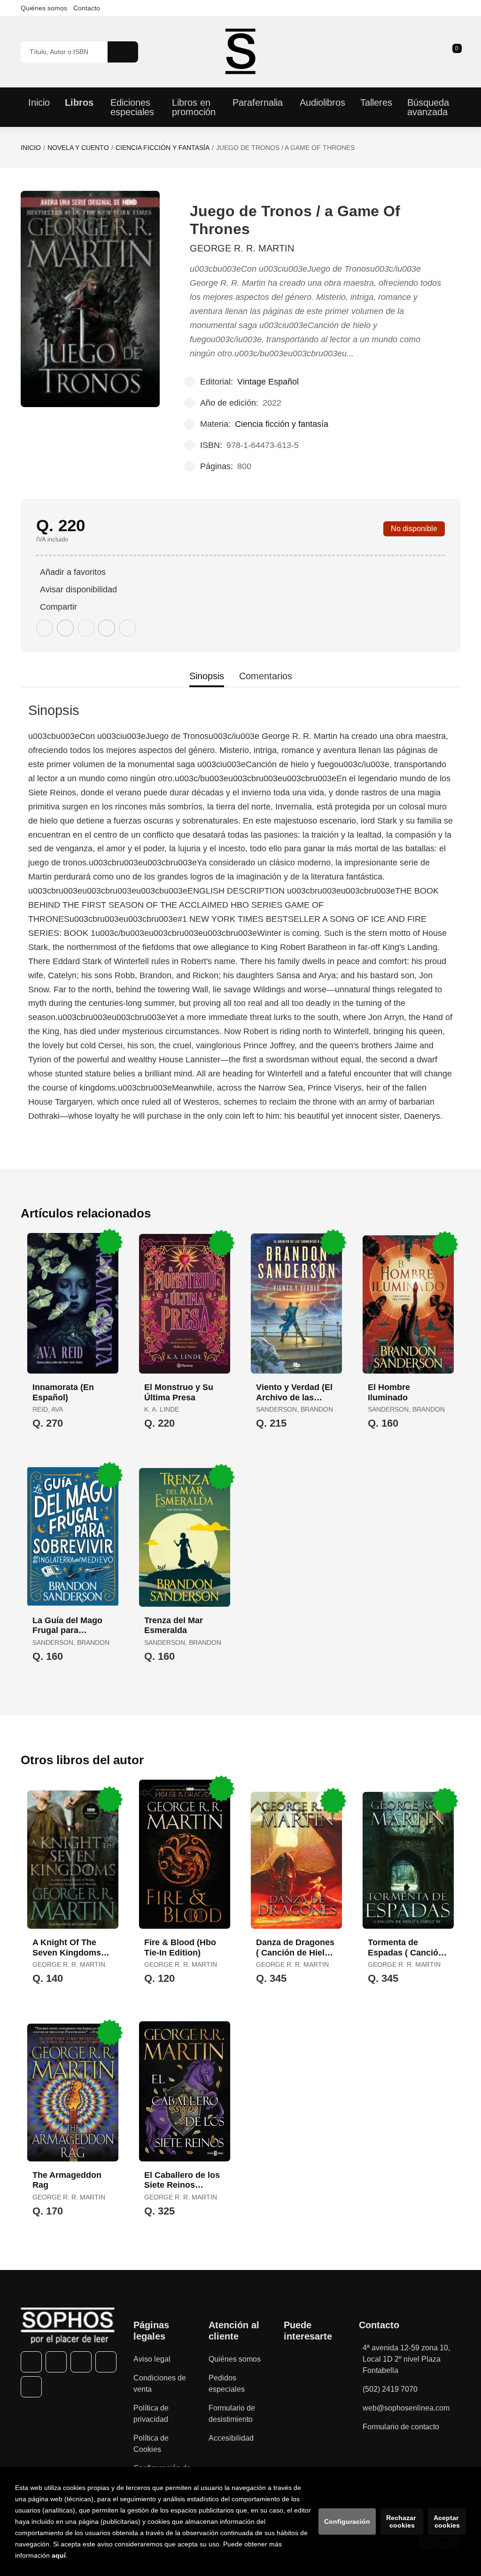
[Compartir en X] (65, 628)
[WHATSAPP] (106, 2362)
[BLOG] (31, 2387)
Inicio (31, 148)
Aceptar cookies (447, 2521)
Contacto (87, 8)
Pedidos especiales (227, 2384)
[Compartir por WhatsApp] (86, 628)
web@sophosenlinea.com (406, 2408)
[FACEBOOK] (31, 2362)
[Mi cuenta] (458, 52)
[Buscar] (123, 52)
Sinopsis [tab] (207, 676)
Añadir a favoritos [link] (73, 572)
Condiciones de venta (160, 2384)
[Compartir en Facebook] (45, 628)
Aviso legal (152, 2359)
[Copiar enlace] (127, 628)
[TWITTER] (56, 2362)
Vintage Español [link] (268, 382)
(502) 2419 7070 (390, 2389)
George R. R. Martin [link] (242, 248)
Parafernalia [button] (258, 102)
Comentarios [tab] (266, 676)
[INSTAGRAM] (81, 2362)
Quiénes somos (44, 8)
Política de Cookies (151, 2444)
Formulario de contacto (401, 2427)
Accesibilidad (231, 2438)
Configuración (347, 2521)
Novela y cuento (78, 148)
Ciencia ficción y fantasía (163, 148)
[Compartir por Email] (107, 628)
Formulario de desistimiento (232, 2414)
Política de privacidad (151, 2414)
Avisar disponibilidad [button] (78, 589)
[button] (454, 52)
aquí (59, 2555)
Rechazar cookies (402, 2521)
